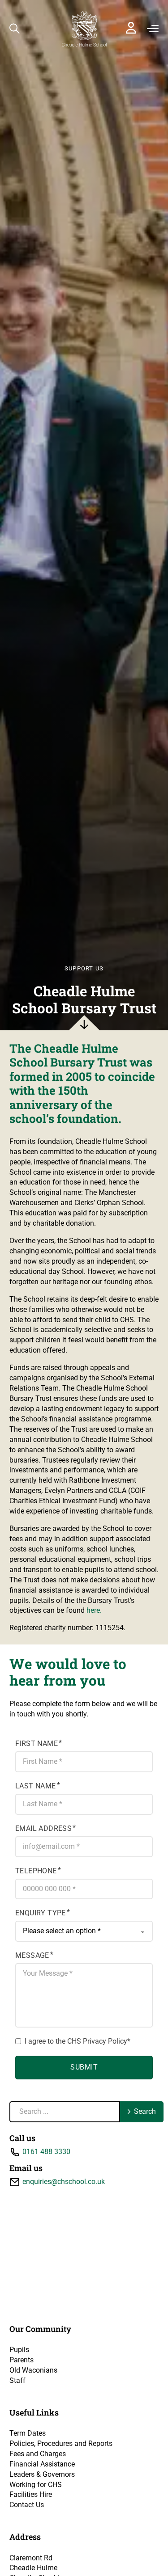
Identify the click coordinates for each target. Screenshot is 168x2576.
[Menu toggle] (153, 29)
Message (32, 1955)
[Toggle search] (15, 29)
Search (145, 2111)
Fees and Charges (38, 2454)
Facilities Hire (31, 2494)
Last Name (36, 1786)
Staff (17, 2380)
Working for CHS (36, 2485)
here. (95, 1610)
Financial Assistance (42, 2464)
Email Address (43, 1828)
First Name (37, 1743)
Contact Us (27, 2505)
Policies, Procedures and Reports (61, 2443)
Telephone (36, 1871)
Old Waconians (33, 2370)
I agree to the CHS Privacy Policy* (78, 2041)
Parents (22, 2360)
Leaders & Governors (42, 2474)
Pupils (19, 2350)
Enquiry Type (41, 1913)
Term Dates (28, 2433)
